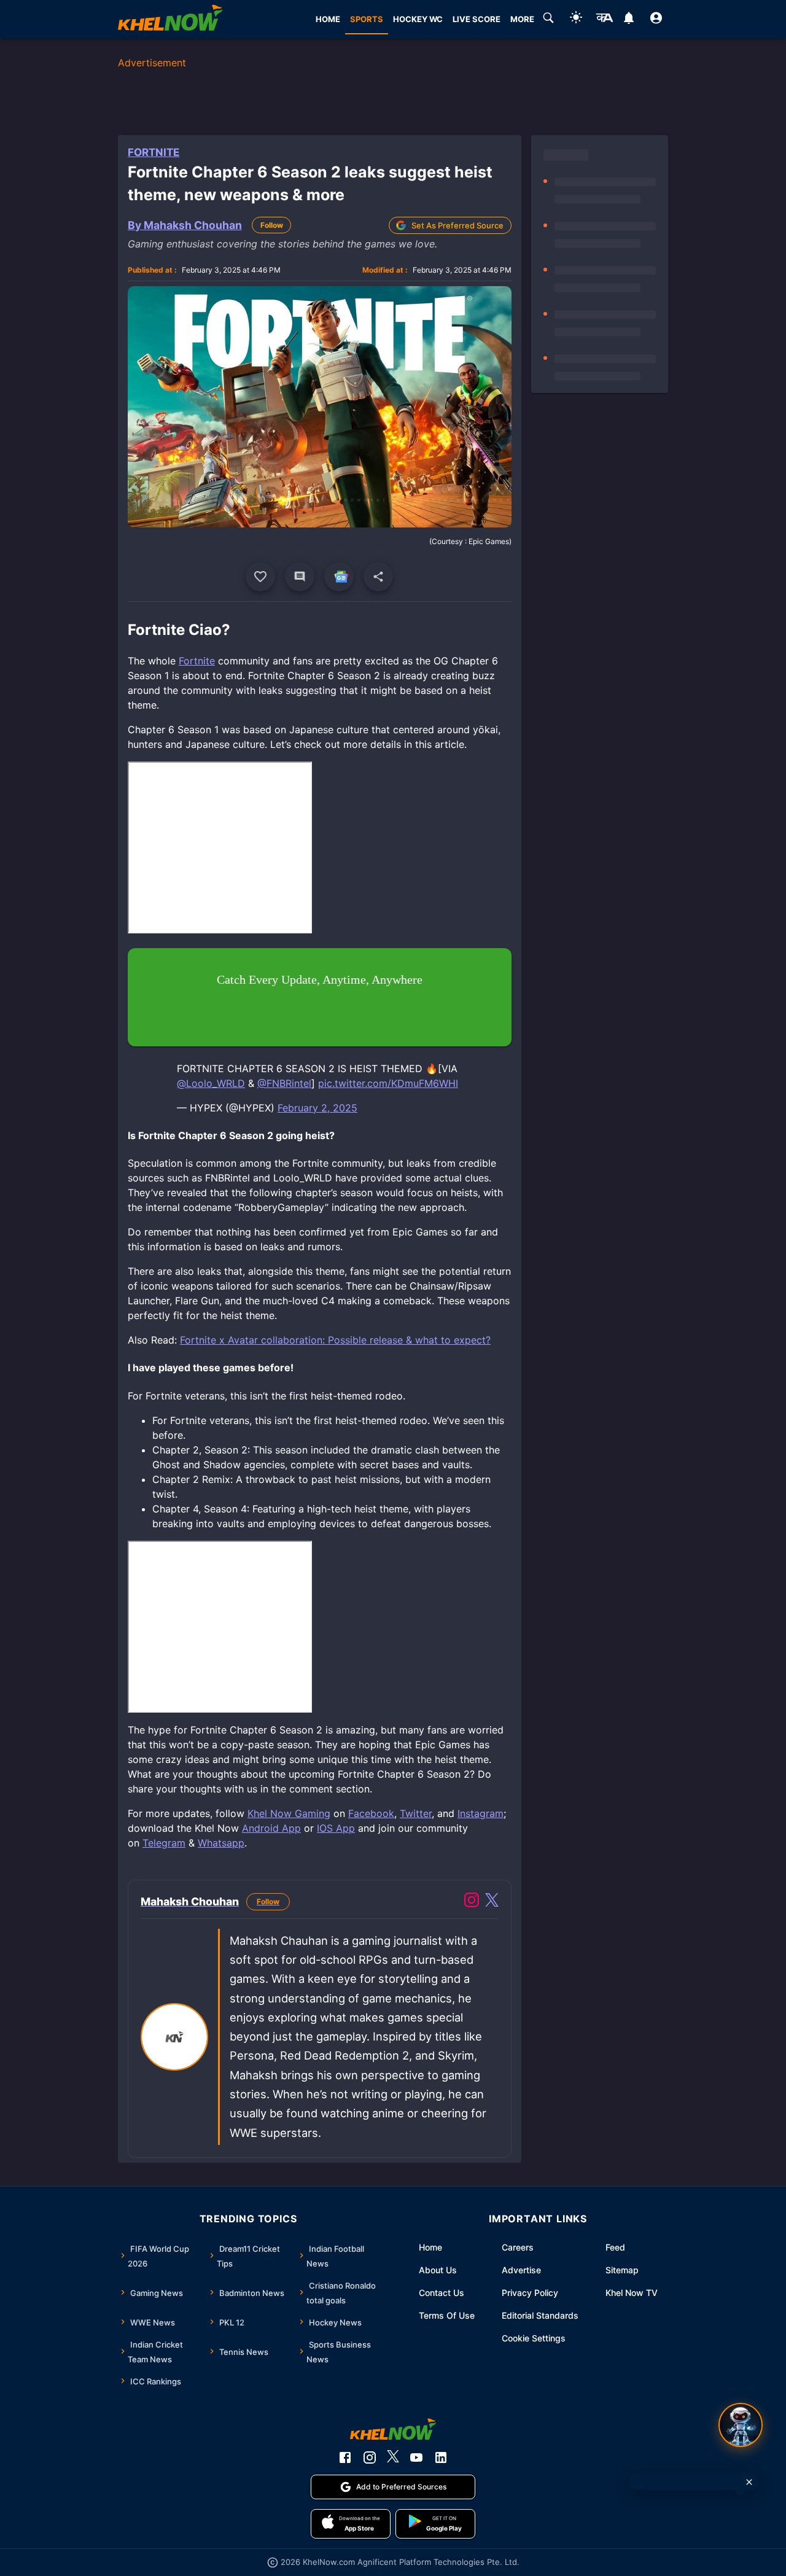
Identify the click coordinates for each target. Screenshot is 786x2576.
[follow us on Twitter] (393, 2457)
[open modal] (741, 2425)
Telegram (164, 1843)
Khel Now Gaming (289, 1813)
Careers (518, 2247)
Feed (615, 2247)
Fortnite (154, 152)
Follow (272, 225)
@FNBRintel (284, 1083)
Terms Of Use (447, 2315)
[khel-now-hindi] (604, 20)
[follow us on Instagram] (370, 2457)
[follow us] (339, 577)
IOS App (336, 1828)
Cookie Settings (534, 2338)
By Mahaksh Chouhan (185, 225)
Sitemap (622, 2270)
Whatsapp (221, 1843)
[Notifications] (628, 20)
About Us (438, 2270)
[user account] (656, 20)
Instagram (481, 1813)
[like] (260, 577)
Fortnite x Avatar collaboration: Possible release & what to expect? (335, 1340)
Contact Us (442, 2293)
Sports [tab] (367, 19)
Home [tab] (328, 19)
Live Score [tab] (477, 19)
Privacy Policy (530, 2293)
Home (430, 2247)
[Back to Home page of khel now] (170, 19)
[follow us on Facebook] (345, 2457)
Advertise (521, 2270)
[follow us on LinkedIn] (441, 2457)
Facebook (371, 1813)
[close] (749, 2482)
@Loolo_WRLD (211, 1083)
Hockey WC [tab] (418, 19)
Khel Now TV (632, 2293)
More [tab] (522, 19)
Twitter (416, 1813)
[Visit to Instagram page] (472, 1902)
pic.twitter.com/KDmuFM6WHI (388, 1083)
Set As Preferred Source (457, 225)
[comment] (300, 577)
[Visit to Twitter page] (492, 1902)
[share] (378, 577)
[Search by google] (548, 20)
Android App (271, 1828)
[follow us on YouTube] (416, 2457)
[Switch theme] (576, 19)
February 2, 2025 (317, 1108)
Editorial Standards (540, 2315)
